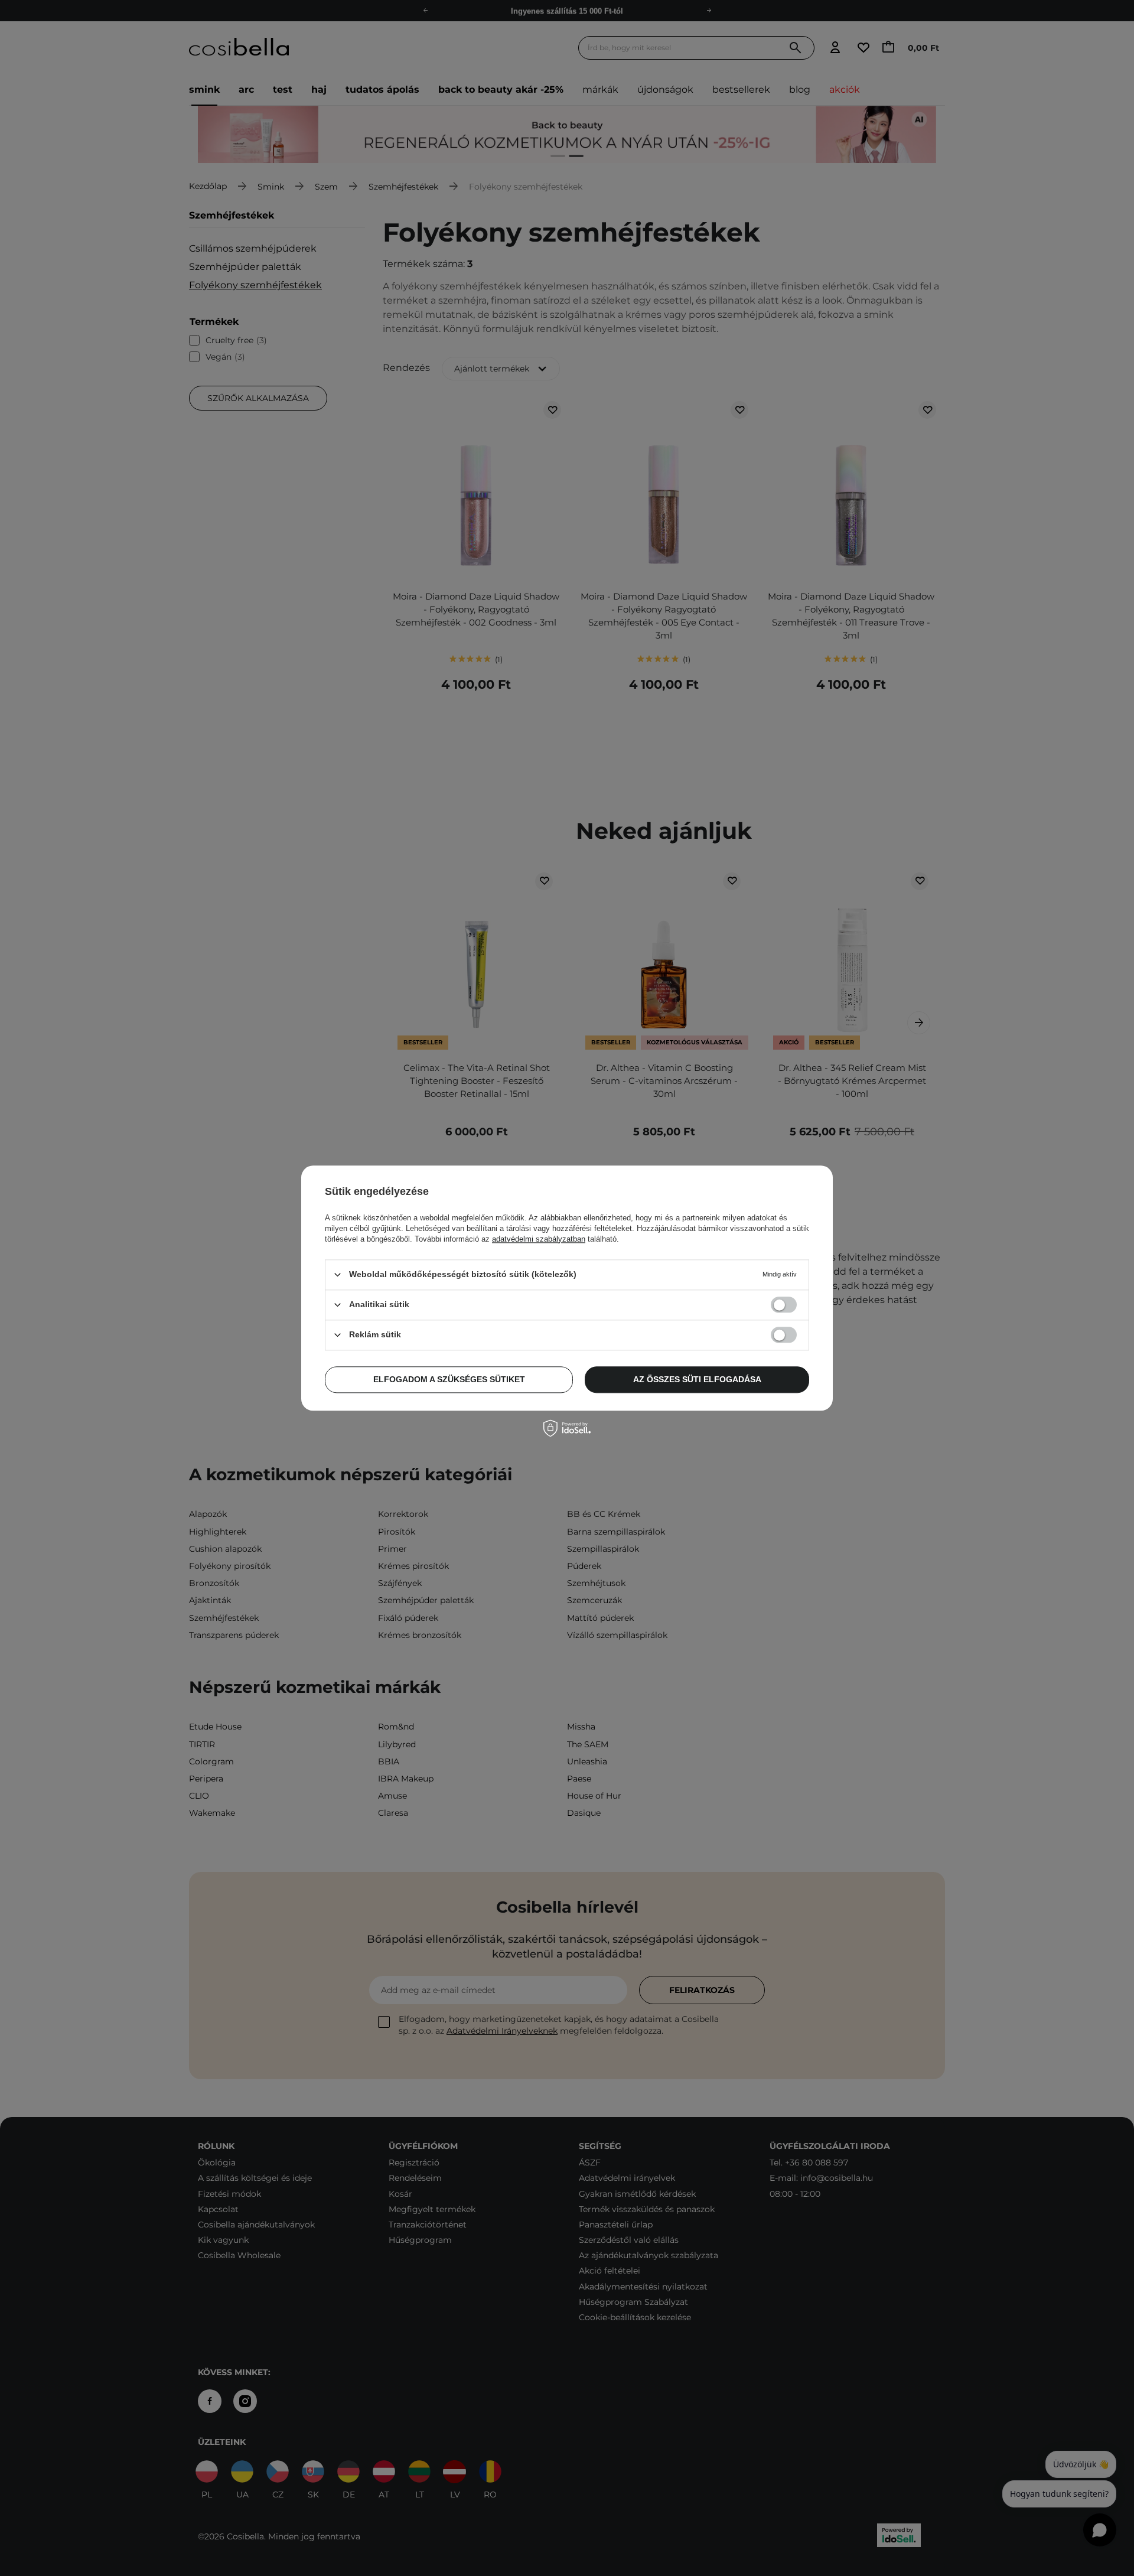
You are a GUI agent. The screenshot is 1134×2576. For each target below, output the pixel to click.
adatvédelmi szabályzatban (539, 1239)
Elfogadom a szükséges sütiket (449, 1379)
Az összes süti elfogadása (697, 1379)
